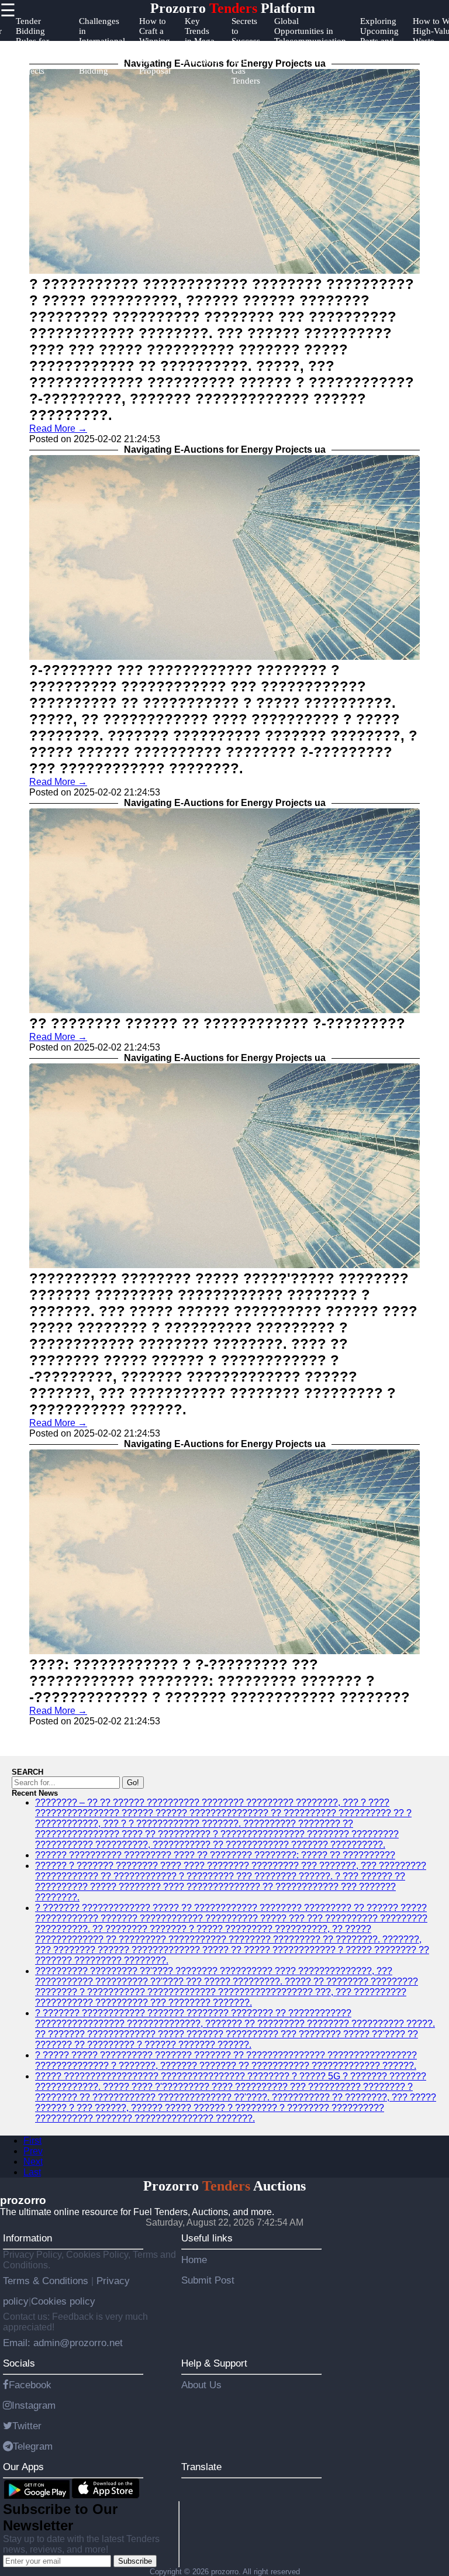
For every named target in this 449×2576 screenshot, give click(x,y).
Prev (33, 2151)
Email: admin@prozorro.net (63, 2343)
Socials (19, 2363)
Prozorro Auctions (224, 2186)
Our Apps (23, 2467)
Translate (201, 2467)
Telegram (33, 2446)
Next (33, 2162)
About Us (201, 2385)
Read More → (58, 428)
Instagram (34, 2405)
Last (32, 2172)
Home (194, 2260)
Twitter (27, 2426)
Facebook (30, 2385)
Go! (133, 1783)
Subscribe (135, 2561)
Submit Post (208, 2280)
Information (27, 2238)
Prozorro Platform (233, 8)
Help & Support (214, 2363)
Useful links (207, 2238)
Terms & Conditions (47, 2281)
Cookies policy (63, 2301)
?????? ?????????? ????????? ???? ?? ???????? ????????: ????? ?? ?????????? (215, 1855)
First (32, 2141)
